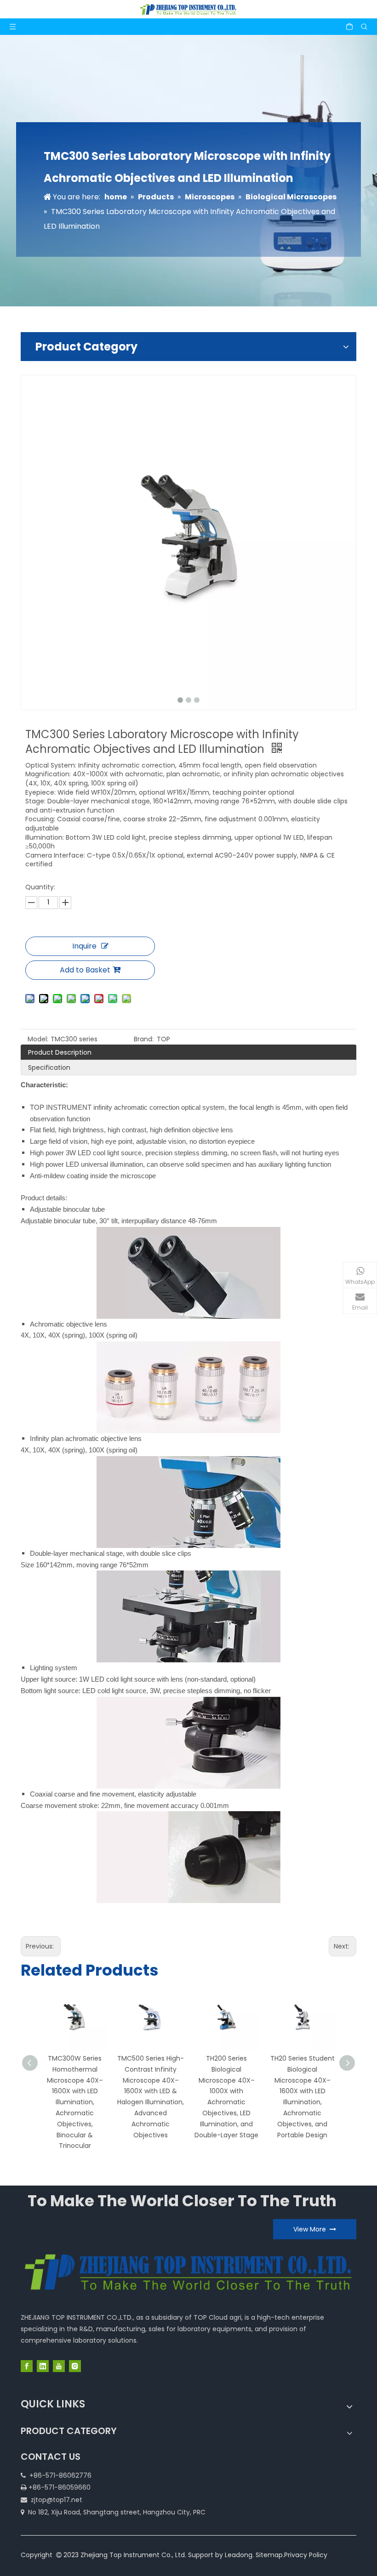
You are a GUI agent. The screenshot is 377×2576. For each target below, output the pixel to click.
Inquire (84, 946)
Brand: (144, 1039)
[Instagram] (75, 2366)
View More (311, 2229)
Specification (49, 1068)
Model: (38, 1039)
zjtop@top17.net (57, 2500)
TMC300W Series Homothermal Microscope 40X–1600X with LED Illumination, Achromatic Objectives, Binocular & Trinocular (75, 2102)
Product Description (60, 1052)
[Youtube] (59, 2366)
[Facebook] (27, 2366)
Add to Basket (85, 970)
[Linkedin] (43, 2366)
